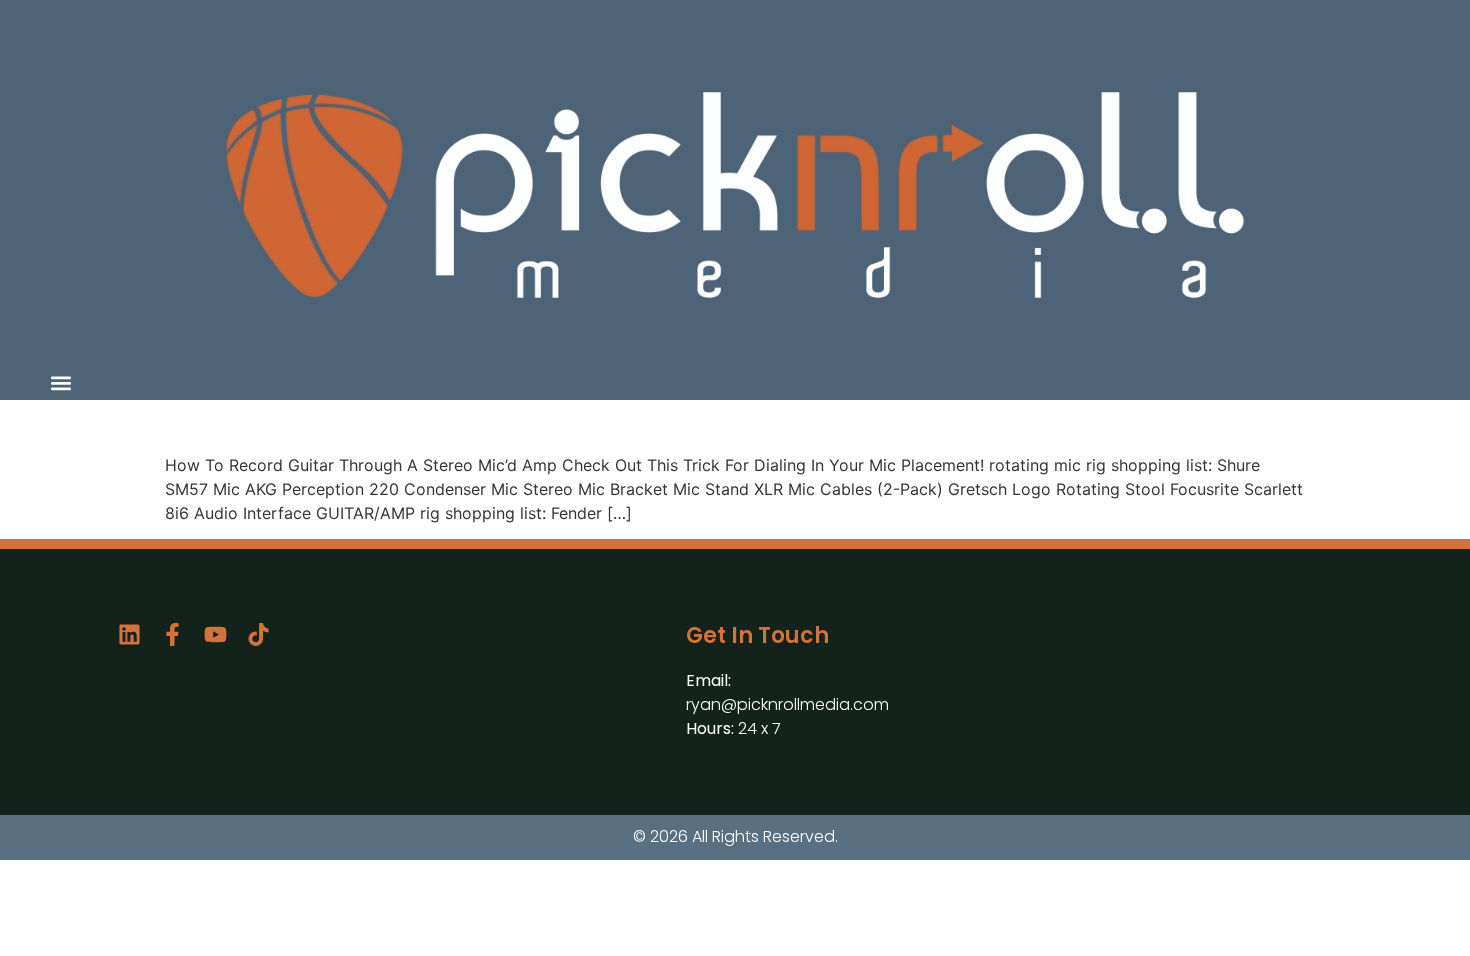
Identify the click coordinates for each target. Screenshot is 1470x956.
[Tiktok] (258, 634)
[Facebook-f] (172, 634)
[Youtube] (215, 634)
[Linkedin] (129, 634)
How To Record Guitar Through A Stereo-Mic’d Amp (474, 422)
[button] (60, 382)
